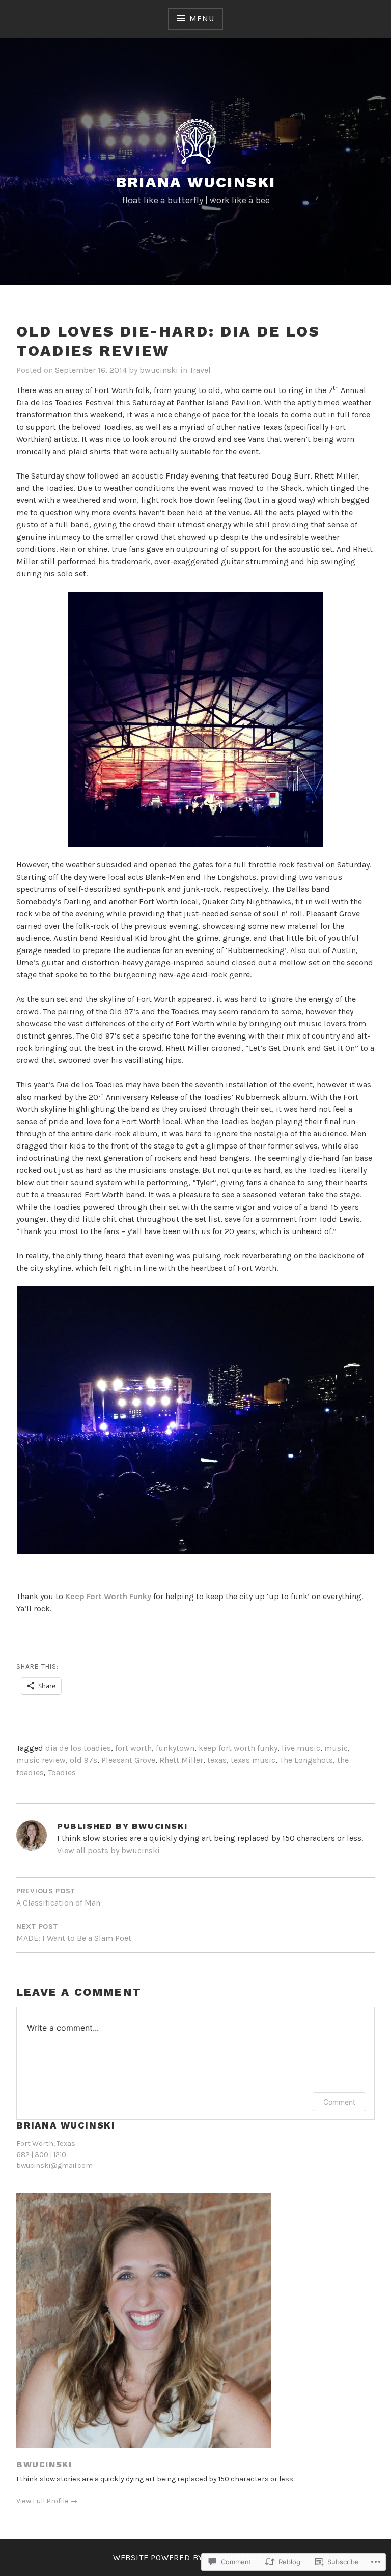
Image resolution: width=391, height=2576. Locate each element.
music (336, 1748)
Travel (200, 370)
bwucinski (159, 370)
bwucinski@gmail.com (54, 2165)
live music (301, 1748)
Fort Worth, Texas (46, 2144)
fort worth (133, 1748)
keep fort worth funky (238, 1748)
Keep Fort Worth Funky (108, 1596)
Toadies (62, 1772)
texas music (253, 1760)
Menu (202, 19)
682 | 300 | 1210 (41, 2155)
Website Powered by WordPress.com (195, 2557)
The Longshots (306, 1760)
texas (217, 1760)
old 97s (83, 1760)
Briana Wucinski (196, 182)
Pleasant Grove (128, 1760)
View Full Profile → (47, 2501)
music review (41, 1760)
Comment (339, 2102)
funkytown (175, 1748)
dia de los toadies (78, 1748)
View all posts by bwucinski (108, 1850)
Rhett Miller (181, 1760)
